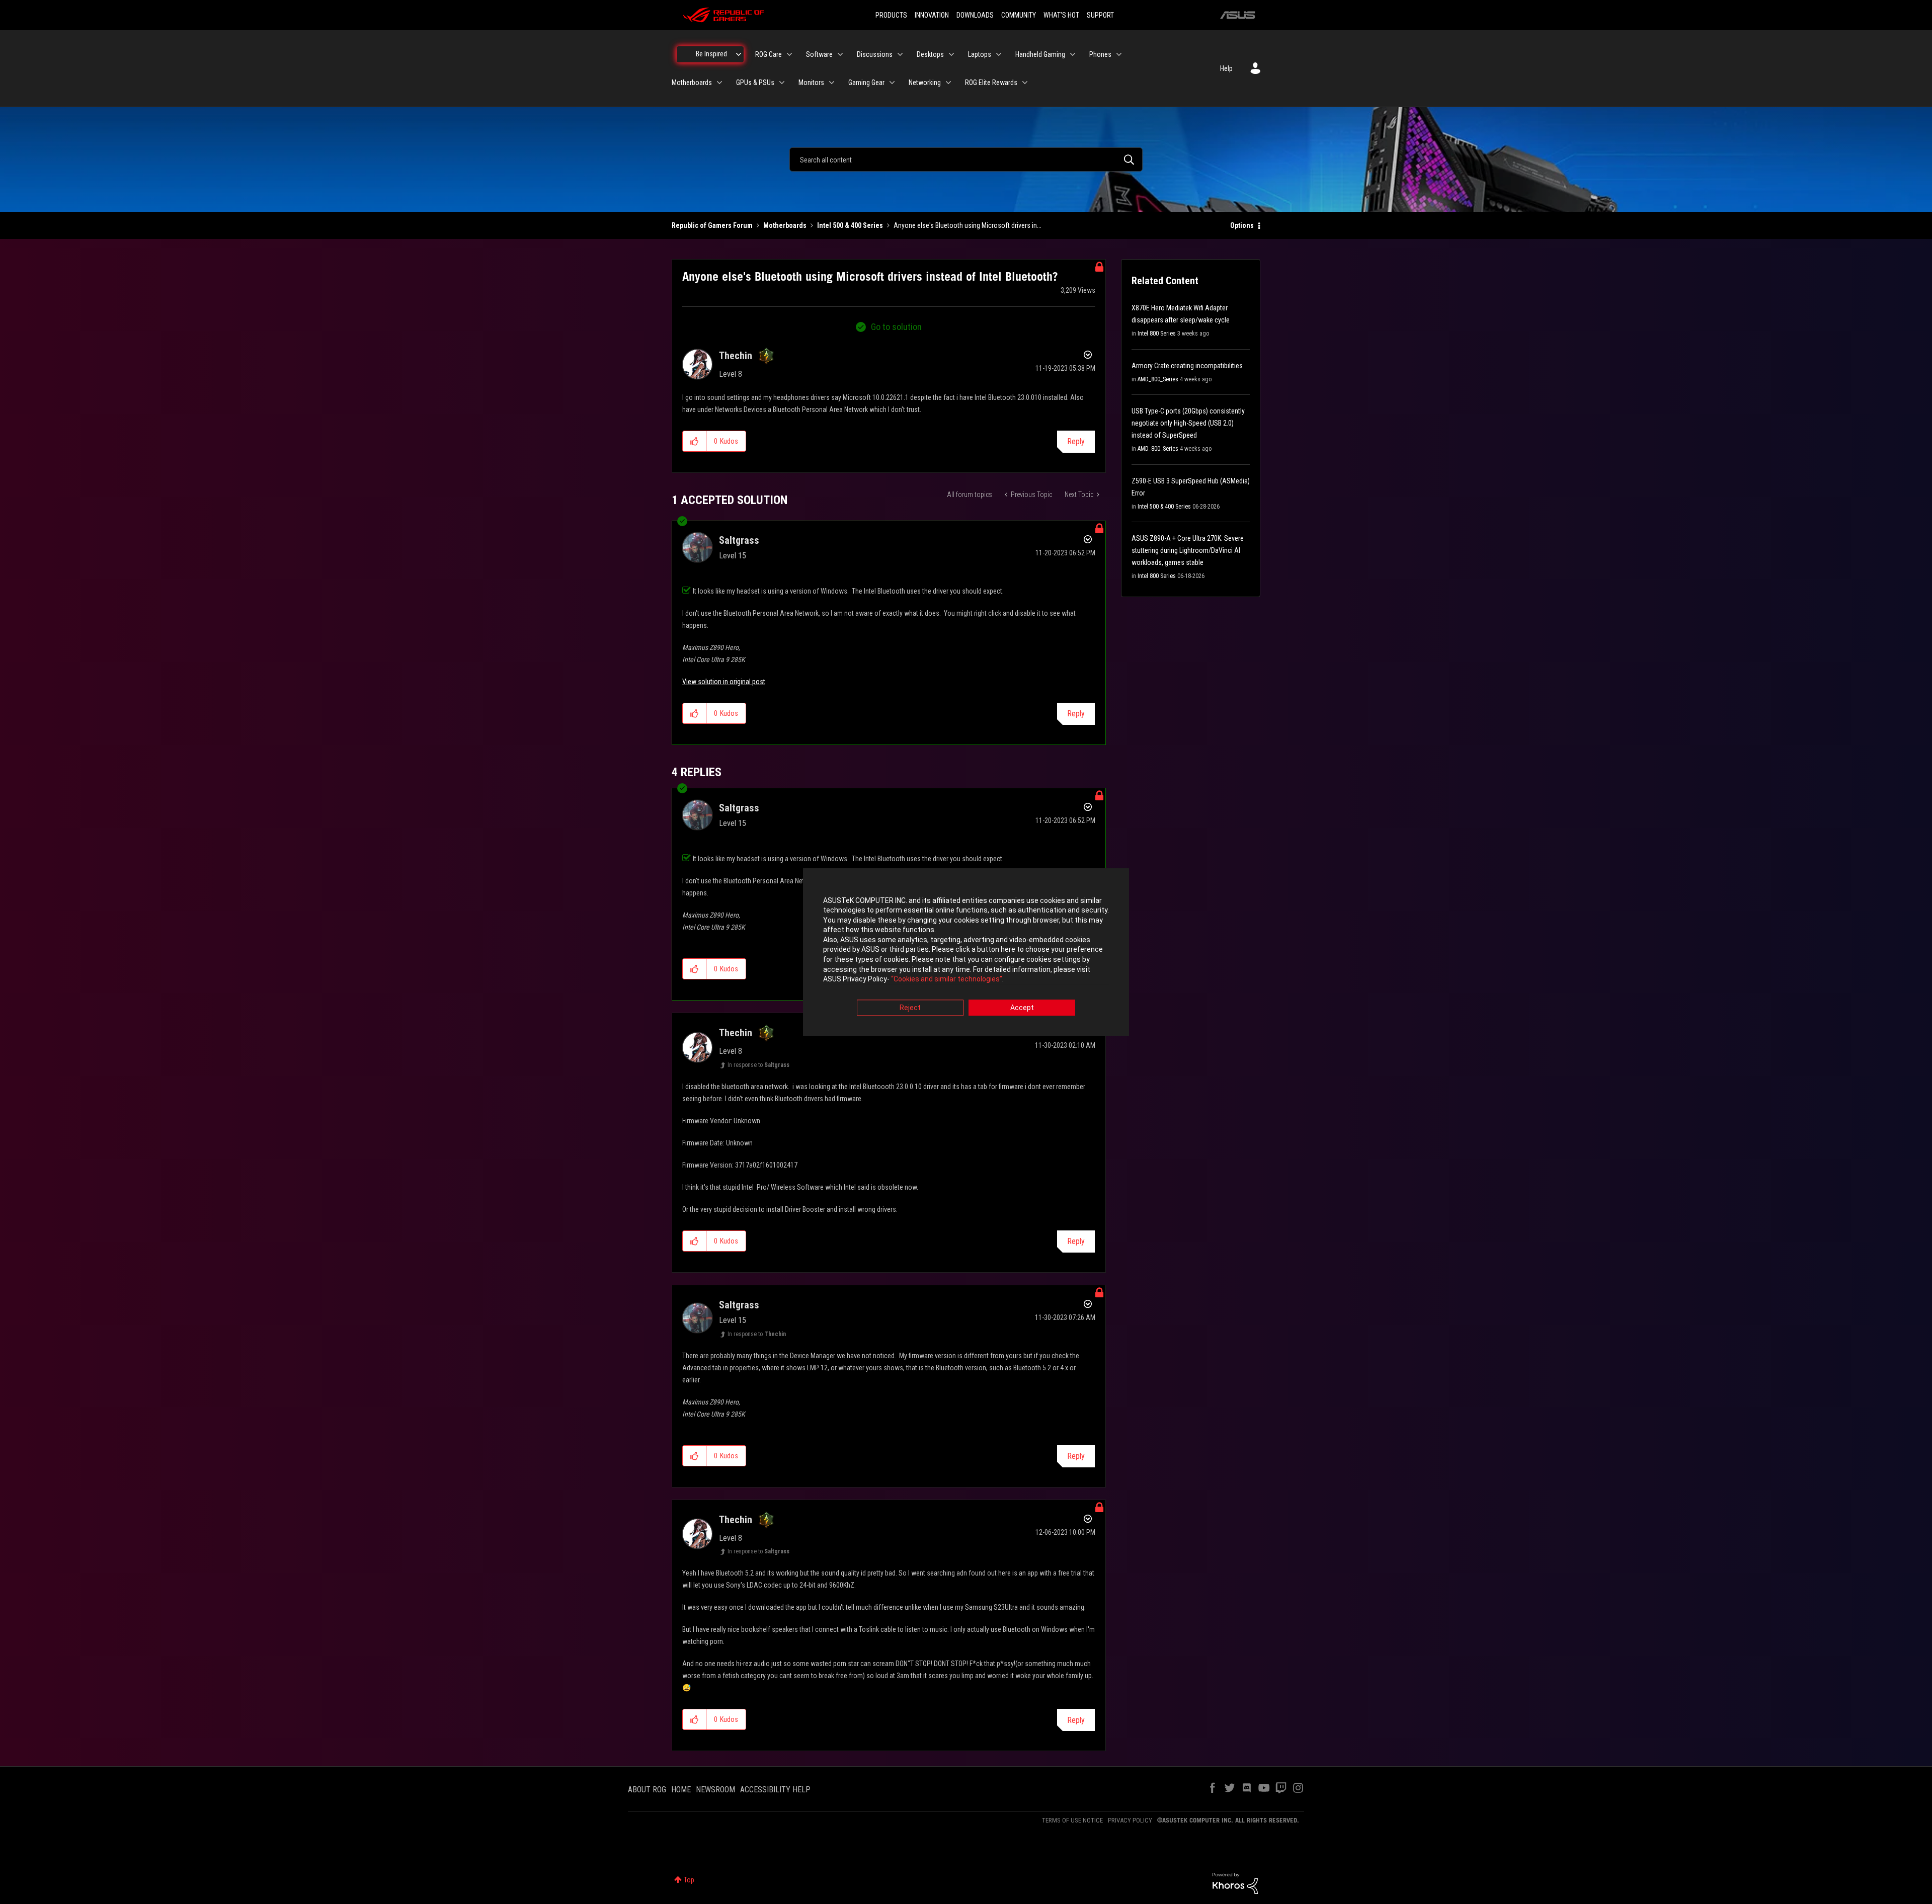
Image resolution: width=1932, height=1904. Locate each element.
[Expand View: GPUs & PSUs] (782, 82)
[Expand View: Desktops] (951, 54)
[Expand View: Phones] (1119, 54)
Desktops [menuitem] (930, 54)
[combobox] (966, 159)
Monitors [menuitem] (811, 82)
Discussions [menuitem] (875, 54)
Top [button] (689, 1880)
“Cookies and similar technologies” (947, 979)
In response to (758, 1065)
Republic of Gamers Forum (712, 225)
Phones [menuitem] (1100, 54)
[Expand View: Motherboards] (719, 82)
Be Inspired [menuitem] (711, 54)
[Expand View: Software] (840, 54)
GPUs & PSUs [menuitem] (755, 82)
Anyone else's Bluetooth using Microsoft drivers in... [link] (968, 225)
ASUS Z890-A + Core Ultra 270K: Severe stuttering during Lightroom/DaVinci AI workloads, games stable (1188, 550)
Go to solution (896, 327)
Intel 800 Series (1157, 334)
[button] (695, 441)
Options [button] (1242, 225)
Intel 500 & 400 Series (850, 225)
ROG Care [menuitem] (769, 54)
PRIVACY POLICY (1130, 1820)
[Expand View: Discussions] (900, 54)
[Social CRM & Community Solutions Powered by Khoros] (1235, 1883)
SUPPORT (1100, 15)
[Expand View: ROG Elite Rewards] (1025, 82)
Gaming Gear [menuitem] (866, 82)
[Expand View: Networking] (948, 82)
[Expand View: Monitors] (832, 82)
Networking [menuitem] (925, 82)
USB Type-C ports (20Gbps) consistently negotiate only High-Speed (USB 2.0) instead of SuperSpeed (1188, 423)
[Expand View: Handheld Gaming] (1073, 54)
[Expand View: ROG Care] (789, 54)
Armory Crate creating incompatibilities (1187, 366)
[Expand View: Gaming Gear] (892, 82)
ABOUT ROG (647, 1790)
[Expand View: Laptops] (999, 54)
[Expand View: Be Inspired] (739, 54)
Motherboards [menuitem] (692, 82)
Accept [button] (1022, 1008)
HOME (681, 1790)
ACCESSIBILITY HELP (775, 1790)
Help (1226, 68)
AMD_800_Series (1158, 379)
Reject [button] (910, 1008)
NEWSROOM (715, 1790)
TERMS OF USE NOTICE (1072, 1820)
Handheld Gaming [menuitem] (1040, 54)
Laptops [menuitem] (980, 54)
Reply (1076, 441)
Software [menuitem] (819, 54)
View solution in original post (724, 682)
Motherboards (785, 225)
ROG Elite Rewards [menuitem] (991, 82)
